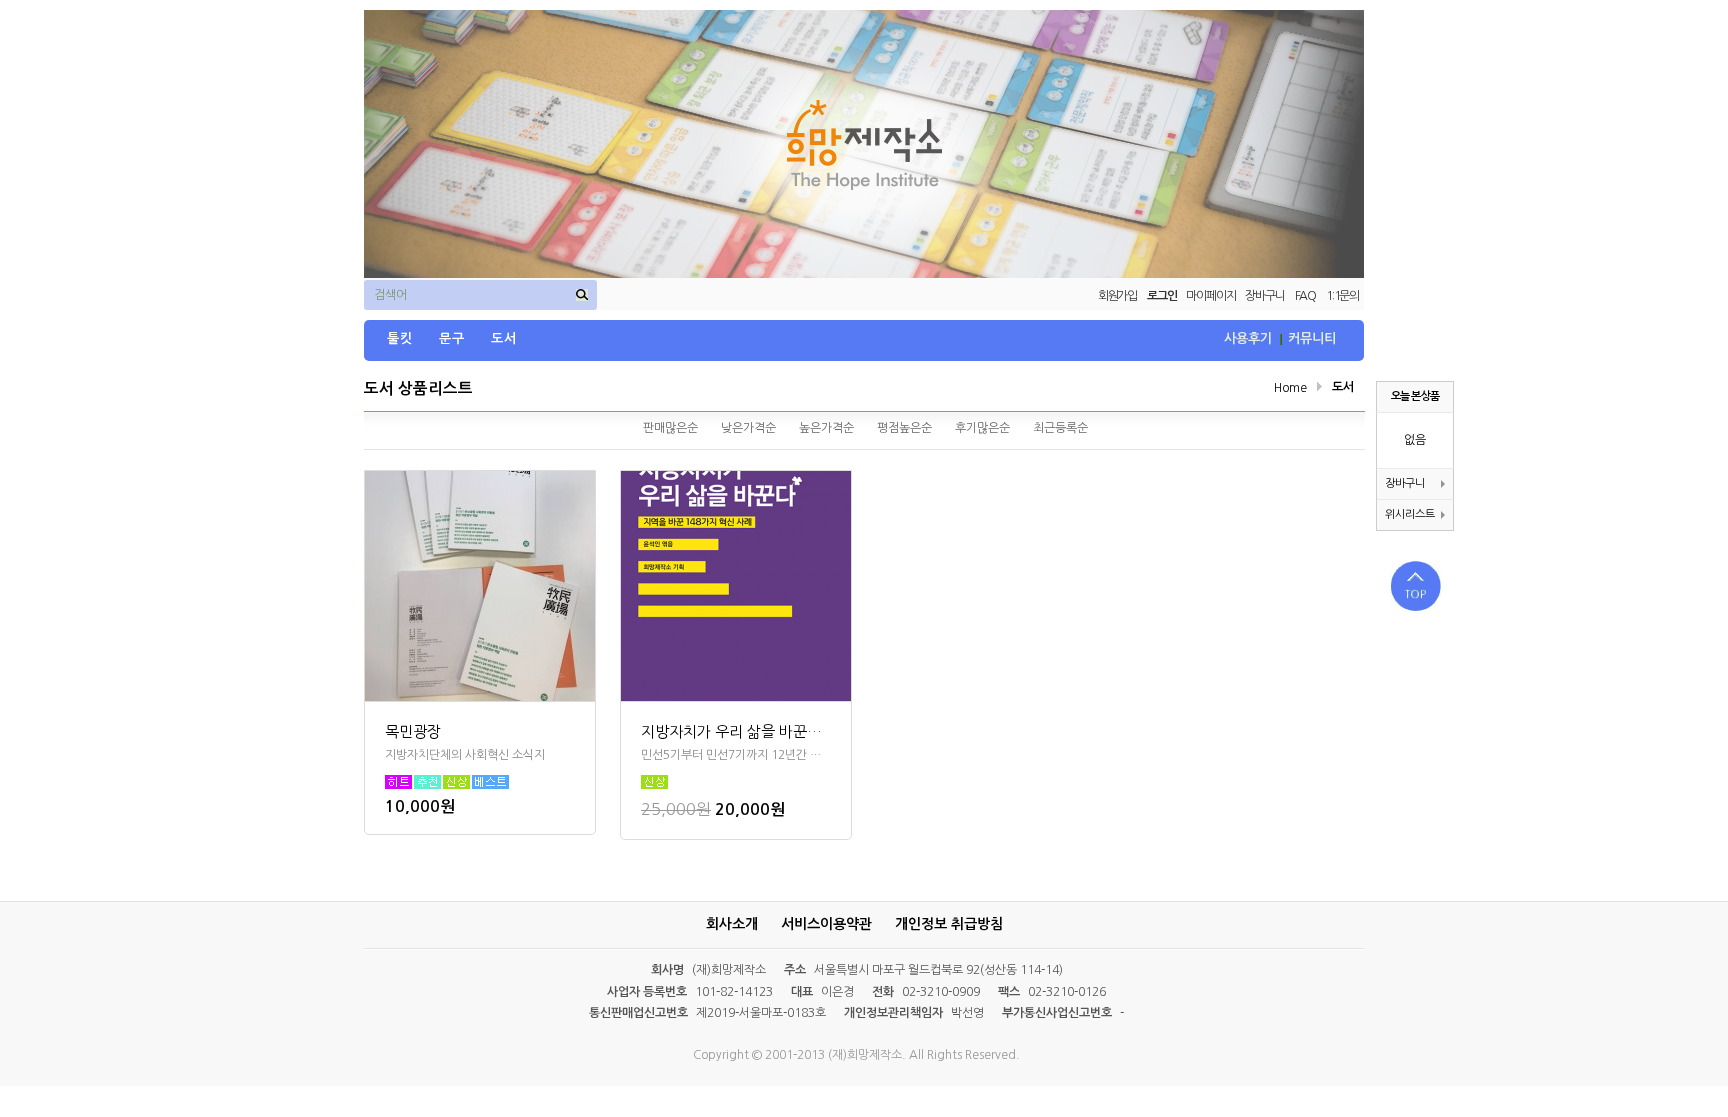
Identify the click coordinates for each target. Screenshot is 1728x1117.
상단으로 (1416, 586)
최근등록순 (1060, 428)
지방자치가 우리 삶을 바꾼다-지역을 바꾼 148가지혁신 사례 (736, 731)
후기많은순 (982, 428)
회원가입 (1117, 296)
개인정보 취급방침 (949, 924)
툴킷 (400, 338)
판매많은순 (670, 428)
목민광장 (413, 731)
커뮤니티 (1312, 338)
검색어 (390, 295)
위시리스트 (1410, 514)
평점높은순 (904, 428)
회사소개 (732, 924)
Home (1290, 388)
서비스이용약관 (826, 924)
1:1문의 (1342, 296)
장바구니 (1264, 296)
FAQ (1305, 296)
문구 (452, 338)
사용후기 (1248, 338)
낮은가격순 (748, 428)
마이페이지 (1210, 296)
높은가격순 (826, 428)
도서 (504, 338)
